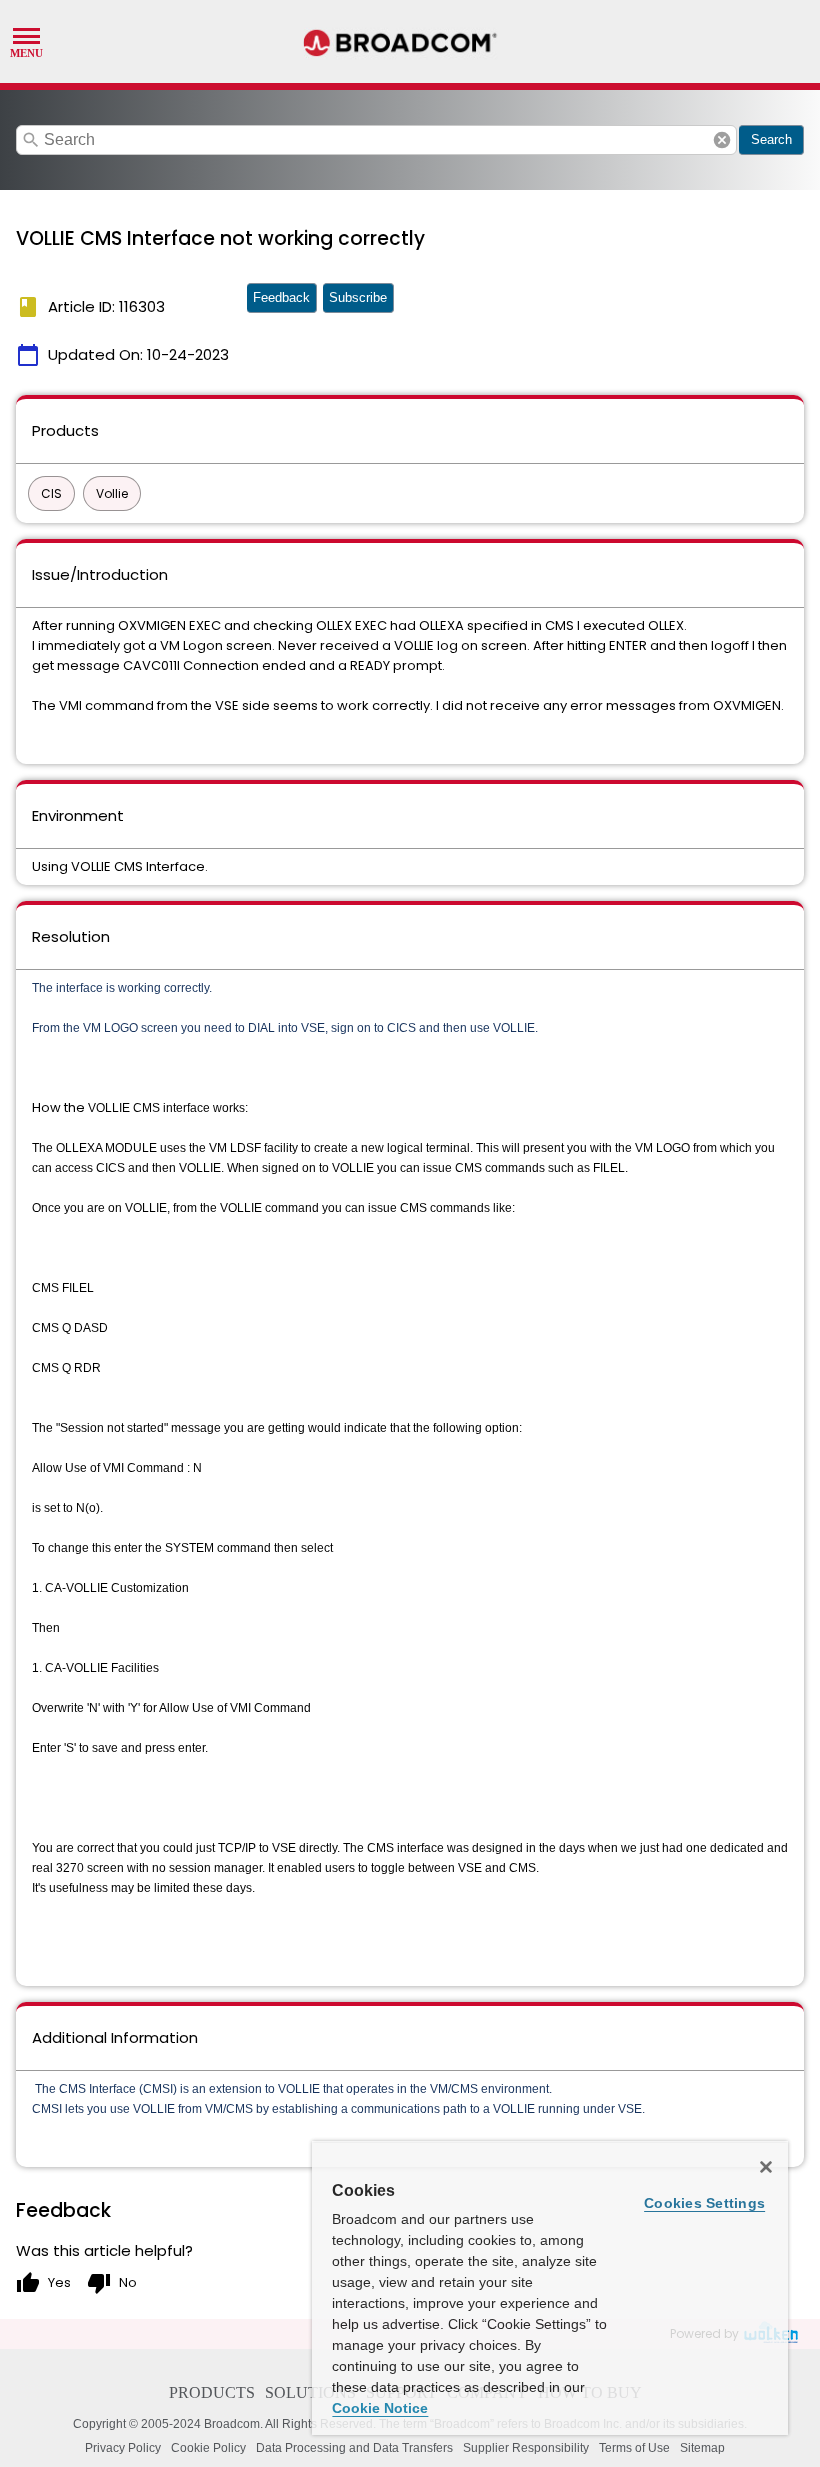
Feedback (281, 297)
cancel (722, 140)
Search (771, 139)
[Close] (766, 2167)
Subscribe (358, 297)
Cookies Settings (704, 2203)
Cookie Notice (380, 2408)
